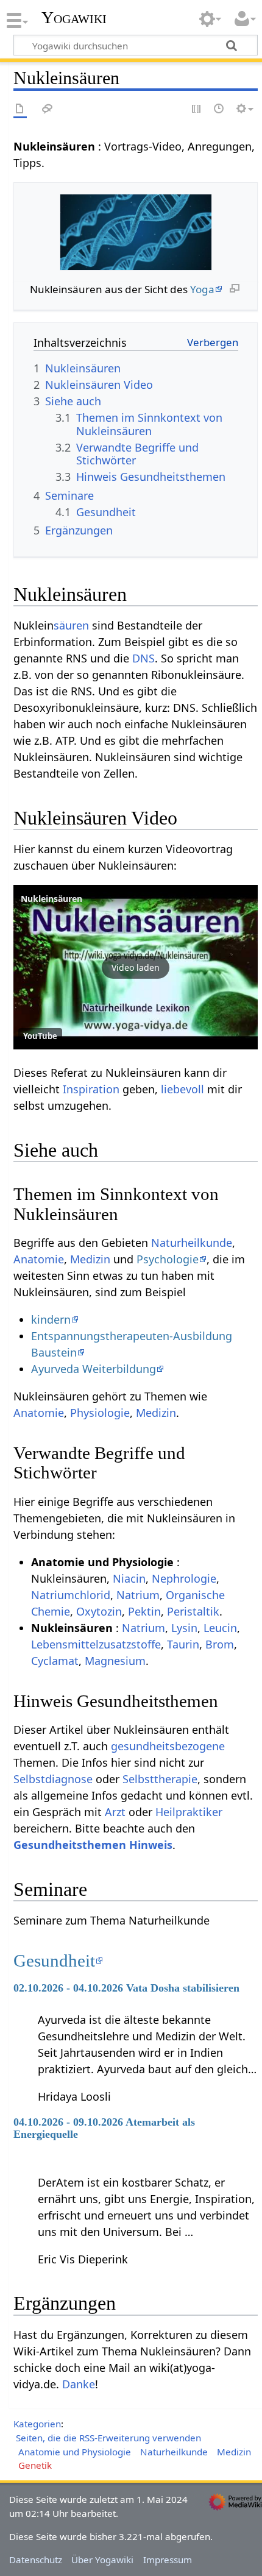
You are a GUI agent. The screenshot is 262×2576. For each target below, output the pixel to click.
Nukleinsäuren (51, 899)
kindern (51, 1319)
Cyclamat (55, 1661)
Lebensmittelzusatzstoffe (96, 1644)
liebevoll (182, 1089)
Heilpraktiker (189, 1812)
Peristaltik (193, 1611)
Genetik (35, 2465)
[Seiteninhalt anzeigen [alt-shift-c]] (20, 109)
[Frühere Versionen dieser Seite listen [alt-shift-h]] (219, 109)
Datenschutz (36, 2560)
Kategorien (37, 2424)
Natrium (138, 1595)
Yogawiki (74, 18)
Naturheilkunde (192, 1243)
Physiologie (100, 1413)
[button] (136, 967)
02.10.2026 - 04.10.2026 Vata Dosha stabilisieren (126, 1988)
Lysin (184, 1628)
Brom (220, 1644)
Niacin (129, 1578)
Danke (79, 2384)
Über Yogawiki (102, 2560)
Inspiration (91, 1089)
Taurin (183, 1644)
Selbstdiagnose (53, 1779)
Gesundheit (54, 1960)
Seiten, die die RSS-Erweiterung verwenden (108, 2438)
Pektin (144, 1611)
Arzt (115, 1812)
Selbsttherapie (160, 1779)
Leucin (220, 1628)
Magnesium (115, 1661)
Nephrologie (184, 1578)
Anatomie (39, 1259)
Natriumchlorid (71, 1595)
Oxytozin (99, 1611)
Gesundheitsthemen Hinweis (93, 1845)
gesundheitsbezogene (168, 1746)
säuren (71, 625)
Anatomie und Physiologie (75, 2452)
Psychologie (168, 1259)
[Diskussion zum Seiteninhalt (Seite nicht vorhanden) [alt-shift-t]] (48, 109)
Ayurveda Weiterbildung (94, 1369)
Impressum (168, 2560)
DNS (143, 658)
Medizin (90, 1259)
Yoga (202, 289)
